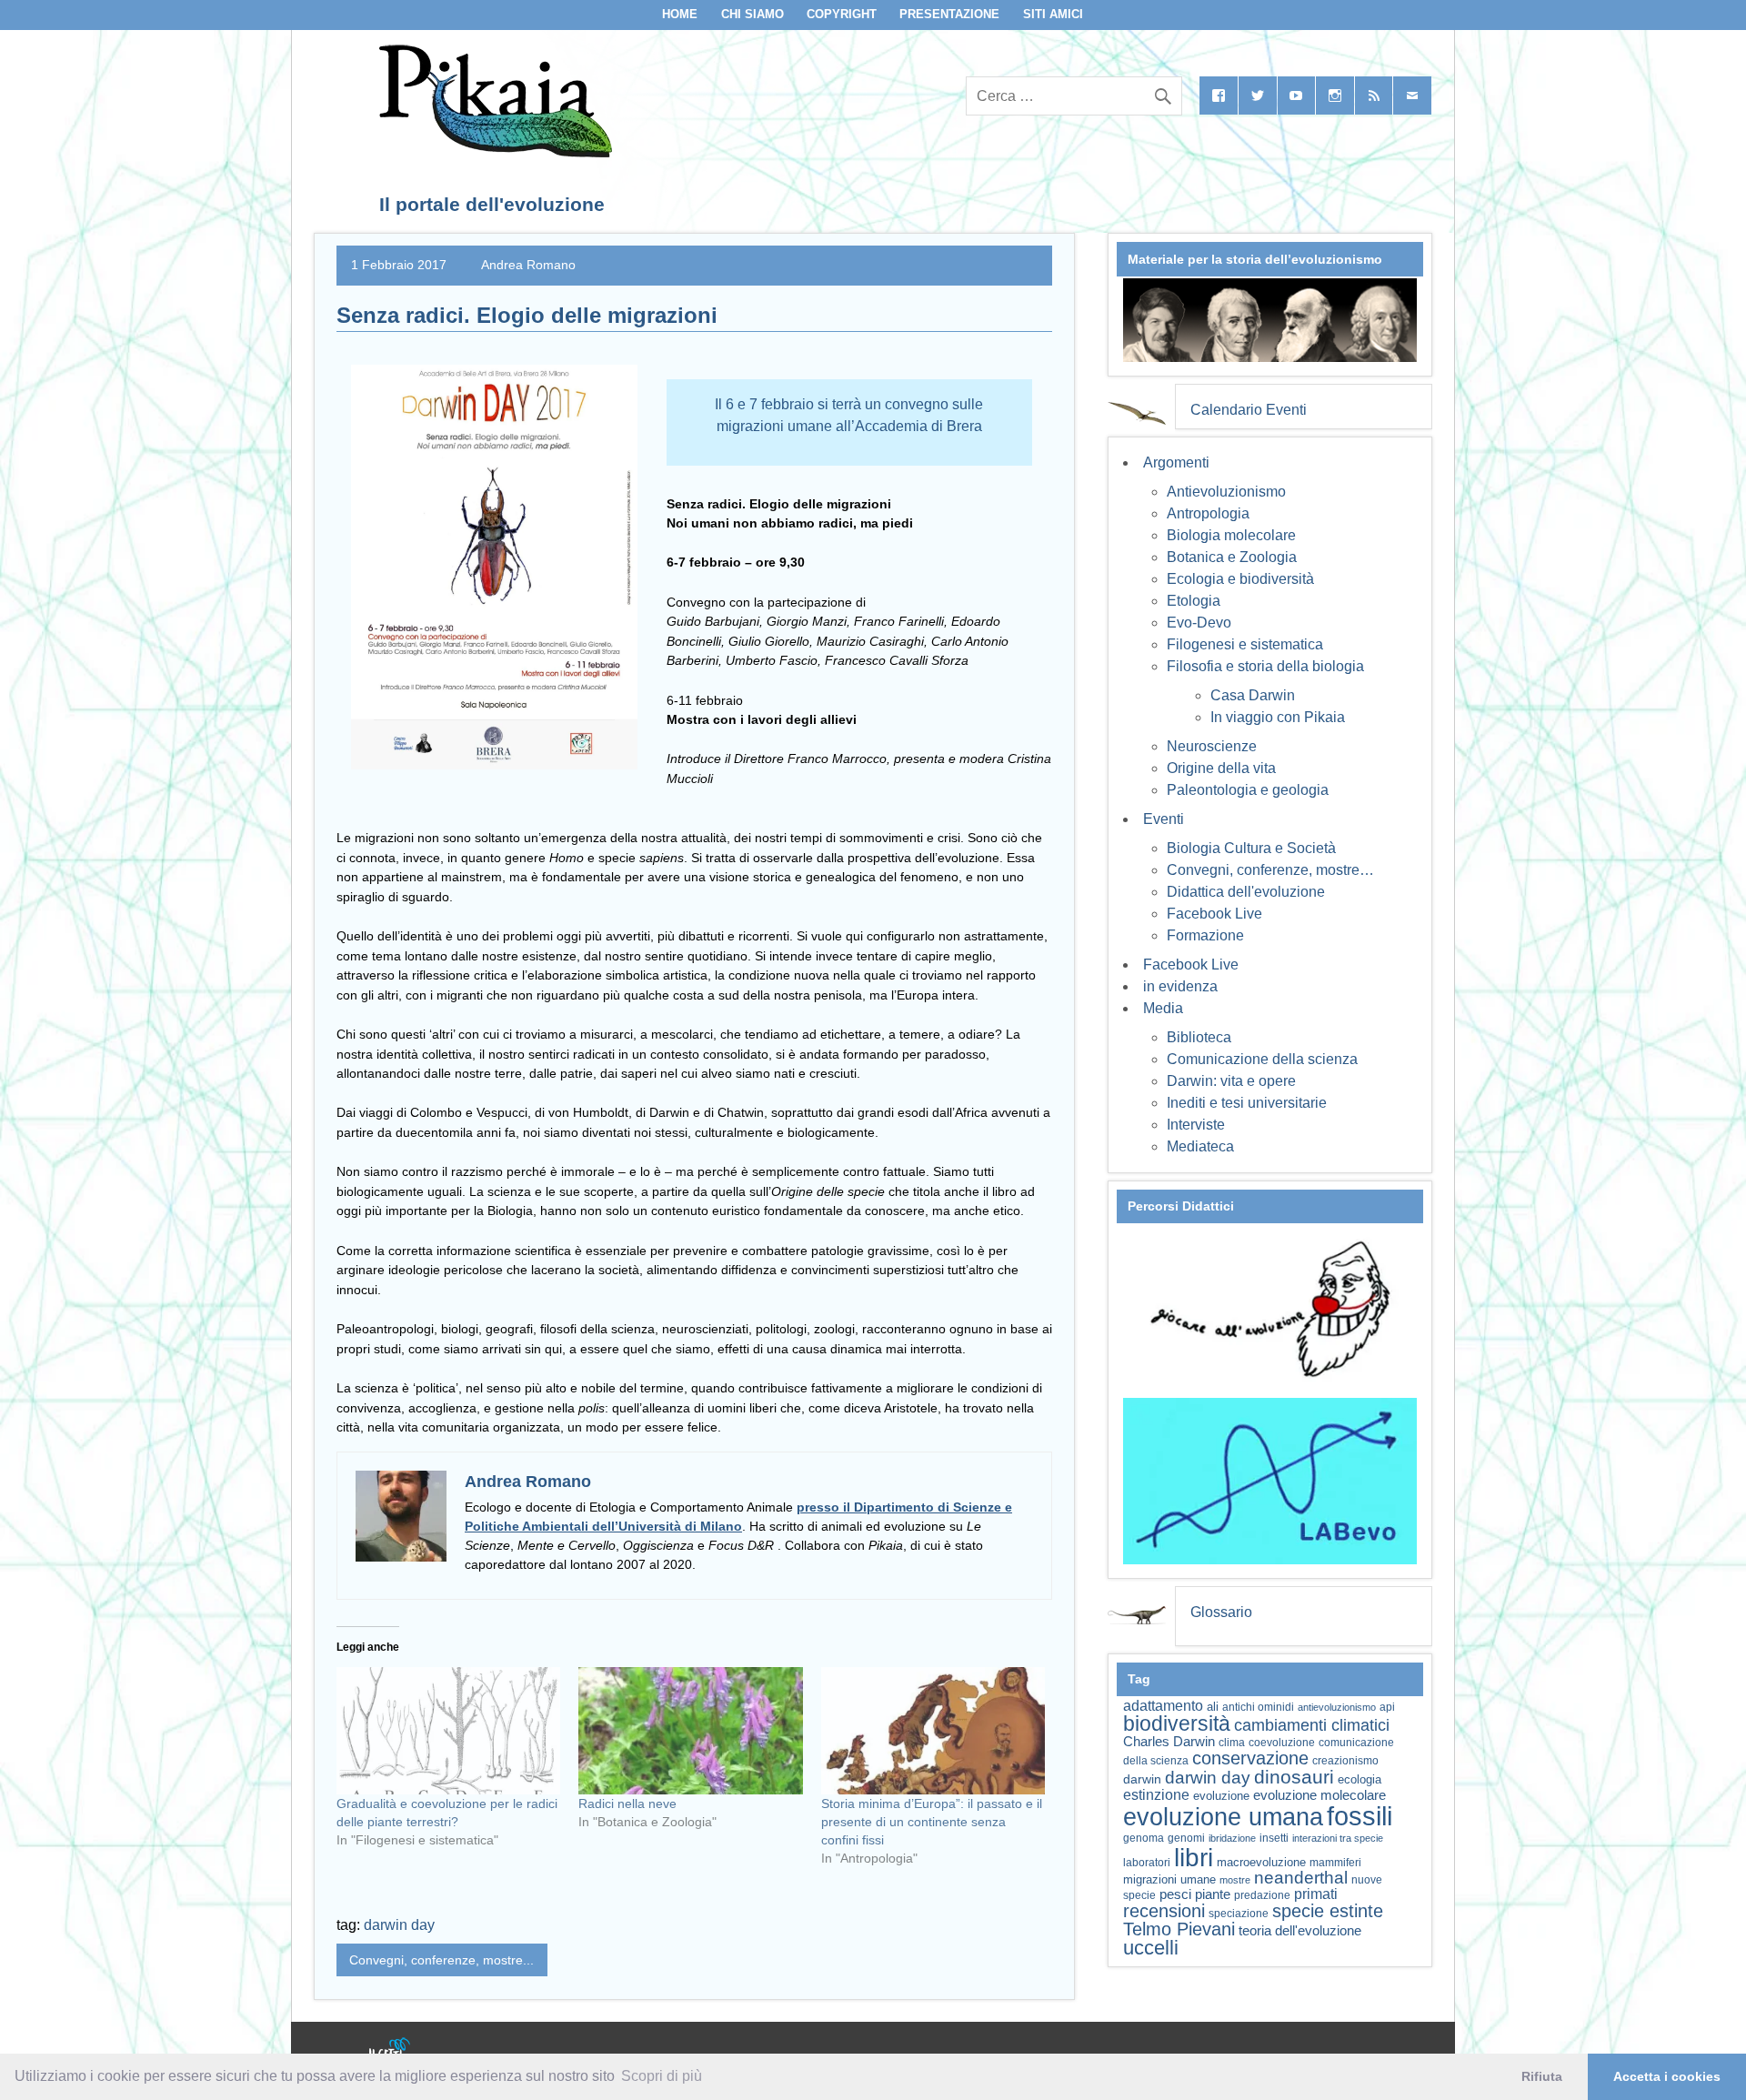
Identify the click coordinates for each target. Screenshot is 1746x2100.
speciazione (1239, 1914)
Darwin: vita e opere (1231, 1081)
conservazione (1250, 1758)
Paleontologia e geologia (1248, 790)
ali (1213, 1707)
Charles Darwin (1169, 1742)
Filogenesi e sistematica (1245, 644)
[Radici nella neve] (690, 1731)
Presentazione (949, 14)
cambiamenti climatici (1312, 1725)
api (1387, 1707)
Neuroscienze (1212, 746)
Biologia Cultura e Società (1251, 848)
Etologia (1194, 601)
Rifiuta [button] (1542, 2076)
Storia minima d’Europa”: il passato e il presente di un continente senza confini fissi (932, 1822)
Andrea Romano (528, 265)
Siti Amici (1053, 14)
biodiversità (1177, 1723)
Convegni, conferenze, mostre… (1270, 870)
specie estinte (1328, 1911)
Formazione (1205, 935)
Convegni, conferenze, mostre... (442, 1960)
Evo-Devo (1199, 623)
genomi (1186, 1838)
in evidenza (1180, 986)
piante (1213, 1894)
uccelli (1151, 1948)
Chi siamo (753, 14)
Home (680, 14)
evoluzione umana (1223, 1817)
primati (1316, 1894)
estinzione (1156, 1794)
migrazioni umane (1169, 1879)
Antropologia (1208, 513)
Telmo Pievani (1179, 1929)
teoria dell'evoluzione (1300, 1930)
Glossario (1221, 1612)
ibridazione (1232, 1838)
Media (1163, 1008)
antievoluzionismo (1337, 1707)
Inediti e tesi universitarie (1247, 1103)
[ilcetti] (390, 2050)
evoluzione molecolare (1320, 1795)
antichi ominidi (1258, 1707)
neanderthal (1301, 1878)
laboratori (1147, 1862)
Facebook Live (1214, 914)
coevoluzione (1282, 1743)
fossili (1360, 1816)
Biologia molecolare (1231, 535)
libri (1194, 1857)
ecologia (1360, 1780)
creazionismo (1345, 1760)
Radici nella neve (627, 1804)
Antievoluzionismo (1226, 492)
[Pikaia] (492, 152)
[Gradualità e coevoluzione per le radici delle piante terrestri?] (448, 1731)
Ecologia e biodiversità (1240, 579)
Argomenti (1176, 462)
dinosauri (1294, 1777)
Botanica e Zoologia (1232, 557)
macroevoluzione (1261, 1862)
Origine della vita (1221, 768)
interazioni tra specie (1338, 1838)
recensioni (1164, 1911)
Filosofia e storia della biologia (1265, 666)
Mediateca (1200, 1146)
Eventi (1164, 819)
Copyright (842, 14)
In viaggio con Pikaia (1278, 717)
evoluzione (1221, 1796)
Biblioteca (1199, 1037)
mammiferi (1335, 1863)
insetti (1274, 1838)
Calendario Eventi (1249, 410)
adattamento (1163, 1706)
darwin (1142, 1779)
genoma (1144, 1838)
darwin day (399, 1925)
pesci (1175, 1894)
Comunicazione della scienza (1262, 1059)
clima (1232, 1743)
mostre (1235, 1880)
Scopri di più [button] (662, 2076)
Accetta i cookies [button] (1667, 2076)
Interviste (1196, 1125)
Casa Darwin (1253, 695)
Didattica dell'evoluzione (1246, 892)
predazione (1262, 1895)
